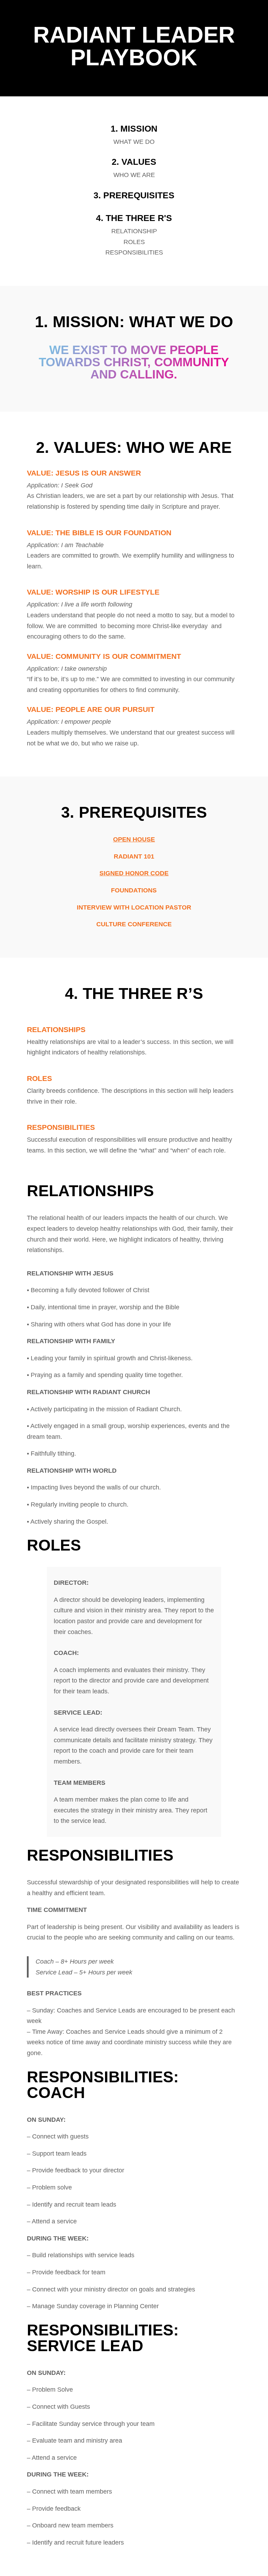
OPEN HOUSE (134, 839)
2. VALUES (134, 162)
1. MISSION (134, 128)
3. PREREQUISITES (134, 195)
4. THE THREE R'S (134, 218)
